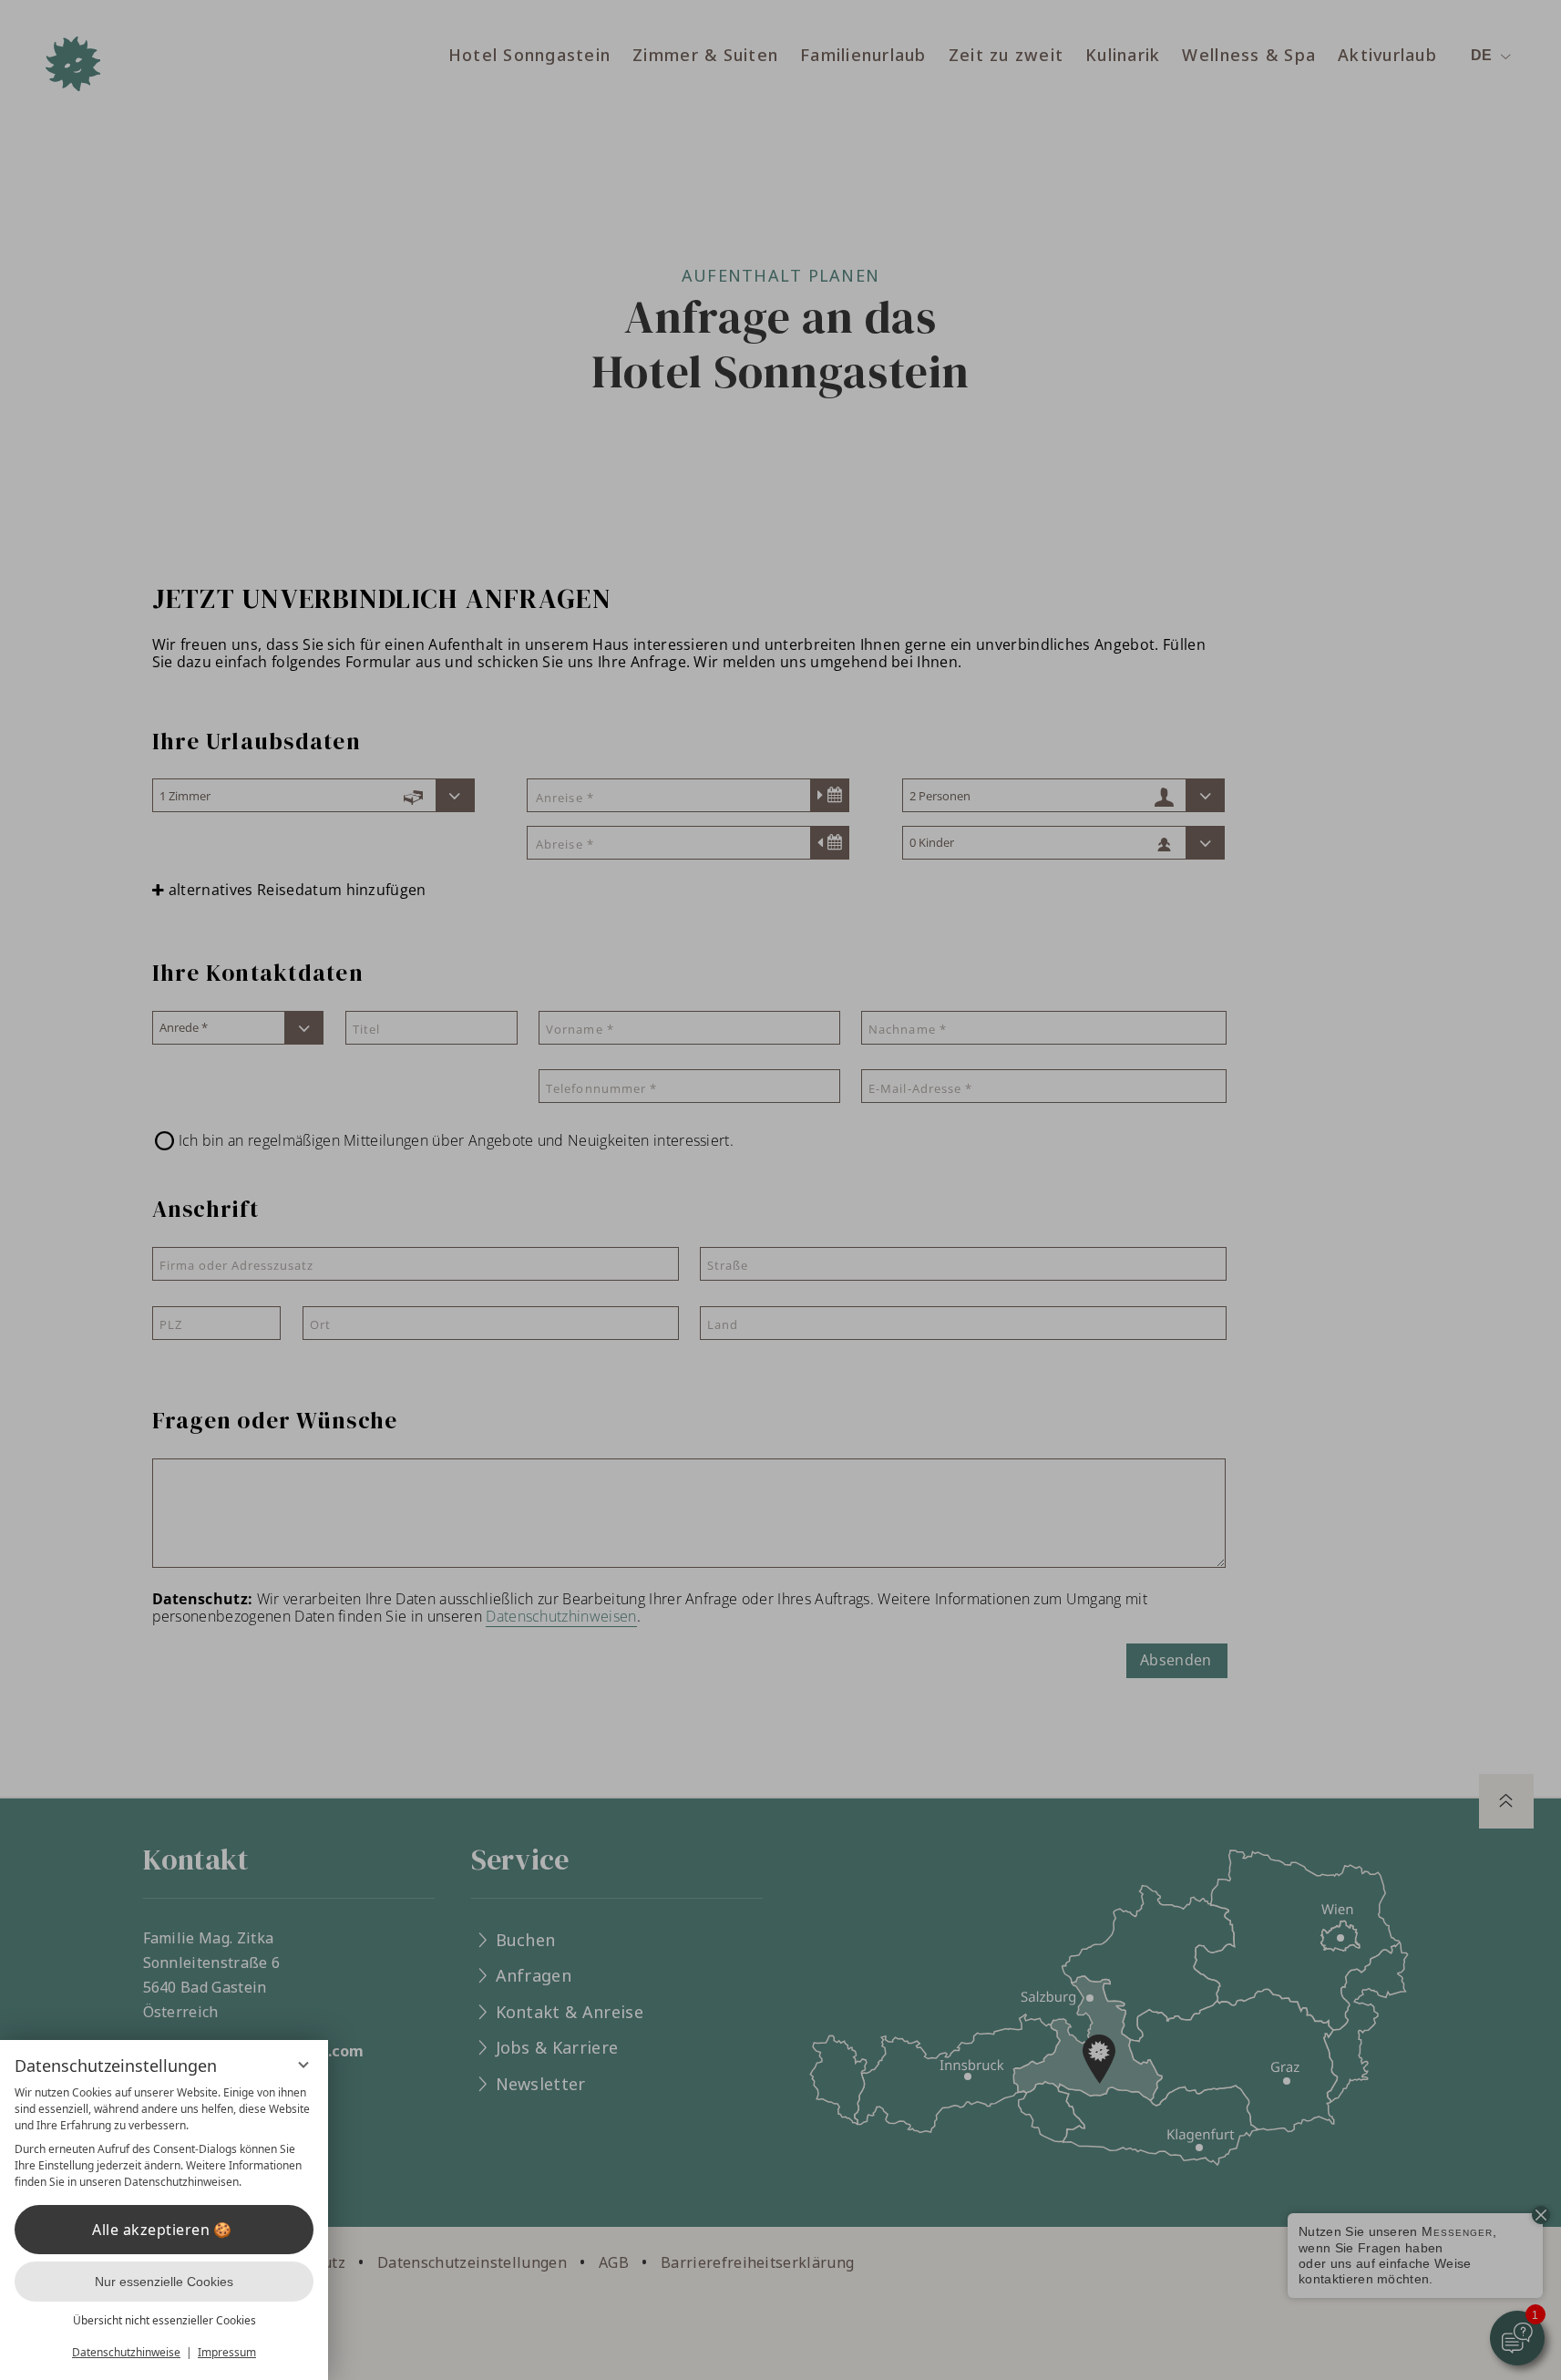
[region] (164, 2138)
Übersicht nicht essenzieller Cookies (164, 2320)
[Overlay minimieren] (303, 2065)
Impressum (227, 2352)
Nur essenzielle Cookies (164, 2282)
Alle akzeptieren (151, 2230)
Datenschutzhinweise (126, 2352)
